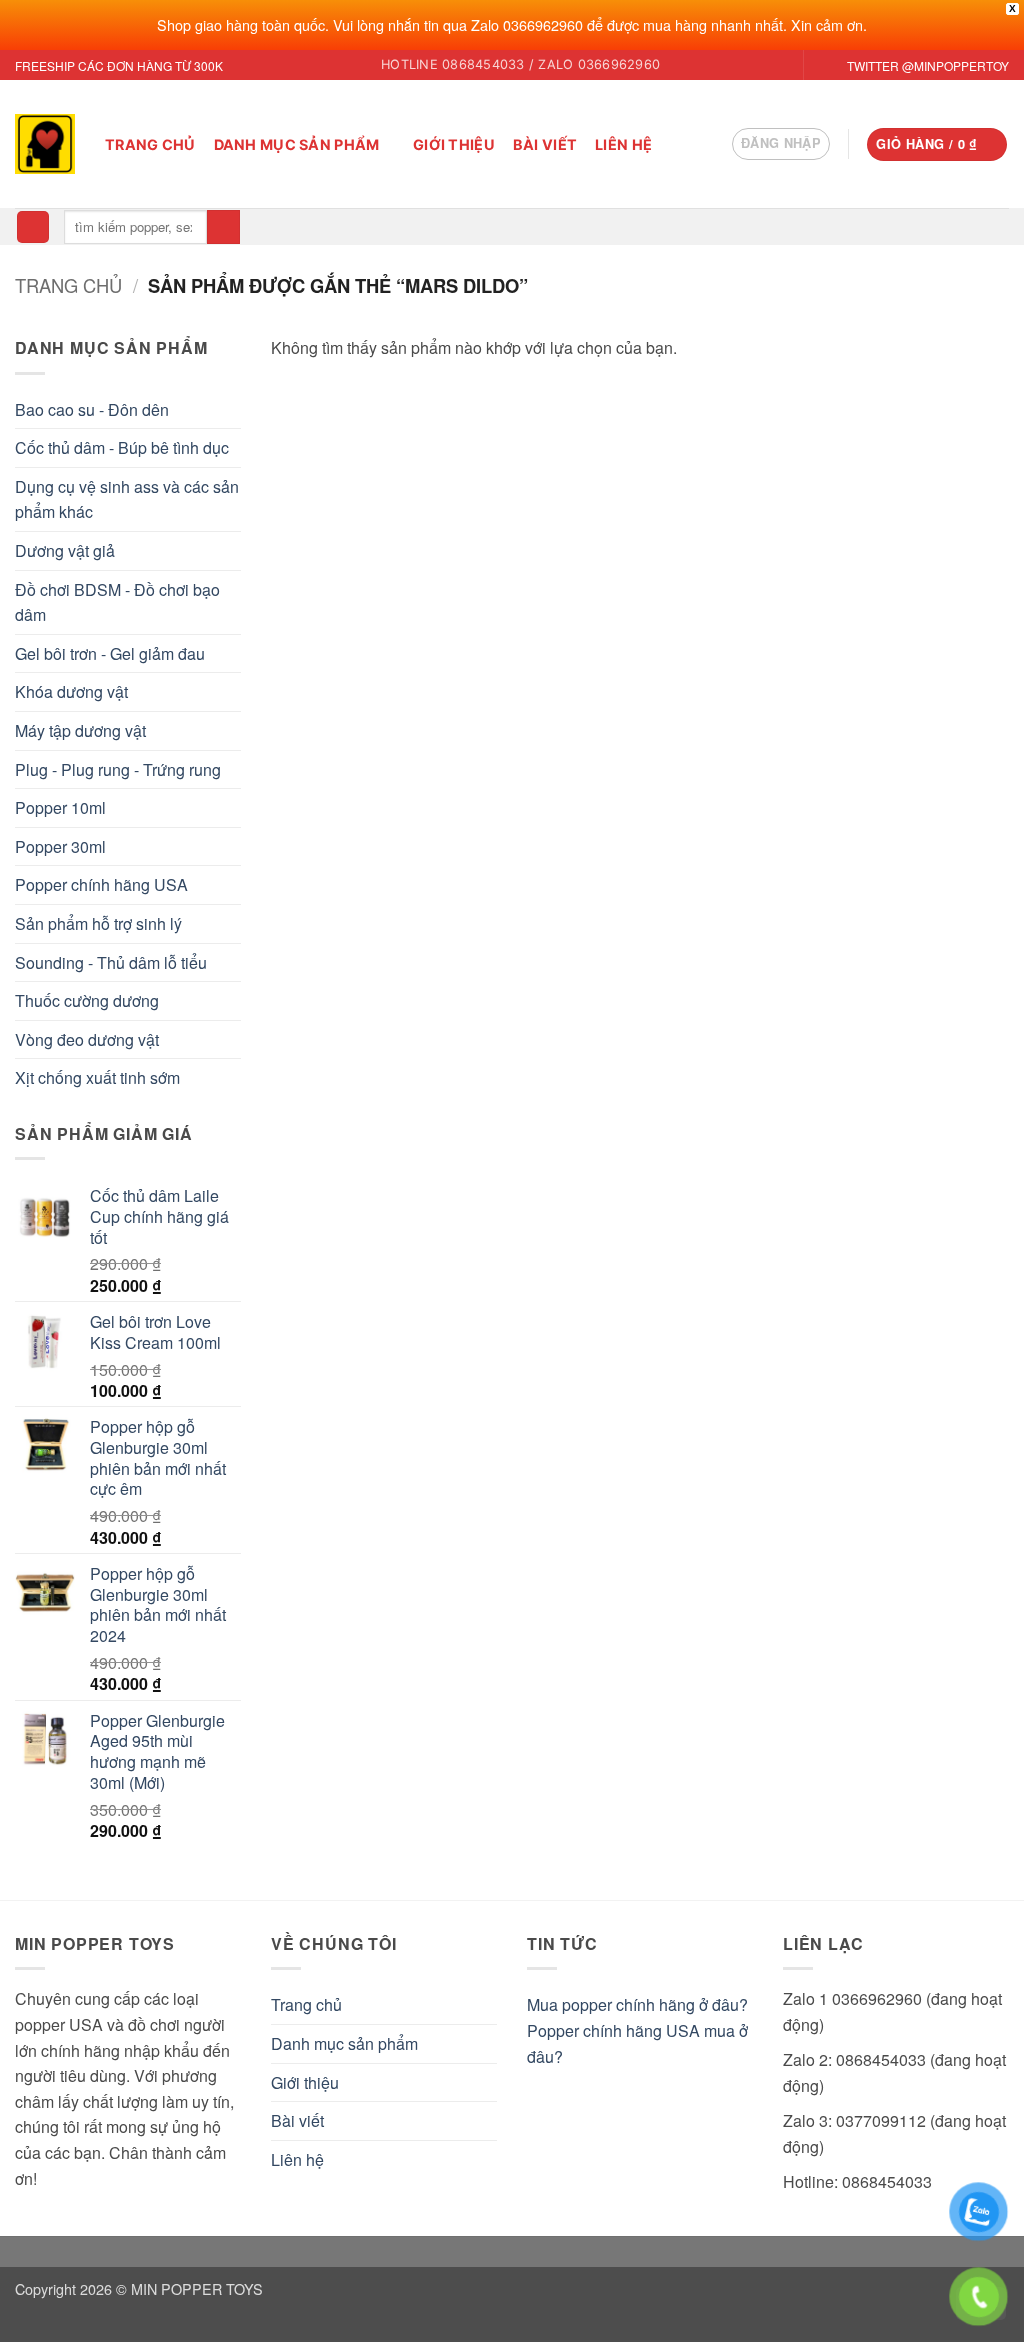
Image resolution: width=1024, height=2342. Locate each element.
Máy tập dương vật (80, 730)
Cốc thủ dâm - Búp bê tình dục (122, 447)
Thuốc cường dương (87, 1000)
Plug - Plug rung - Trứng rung (118, 769)
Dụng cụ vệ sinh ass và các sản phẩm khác (127, 499)
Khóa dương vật (71, 691)
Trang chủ (150, 144)
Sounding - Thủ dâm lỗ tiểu (111, 962)
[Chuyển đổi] (485, 2044)
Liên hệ (623, 144)
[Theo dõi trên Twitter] (821, 66)
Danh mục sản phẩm (297, 144)
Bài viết (545, 144)
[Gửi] (223, 227)
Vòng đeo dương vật (87, 1039)
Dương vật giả (65, 550)
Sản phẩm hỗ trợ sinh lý (98, 923)
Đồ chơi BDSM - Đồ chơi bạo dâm (117, 602)
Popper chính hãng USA (101, 884)
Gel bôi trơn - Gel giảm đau (110, 653)
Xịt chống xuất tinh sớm (97, 1077)
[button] (781, 144)
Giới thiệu (454, 144)
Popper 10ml (60, 807)
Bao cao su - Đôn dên (92, 409)
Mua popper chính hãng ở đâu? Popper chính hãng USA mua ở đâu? (637, 2030)
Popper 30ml (60, 846)
